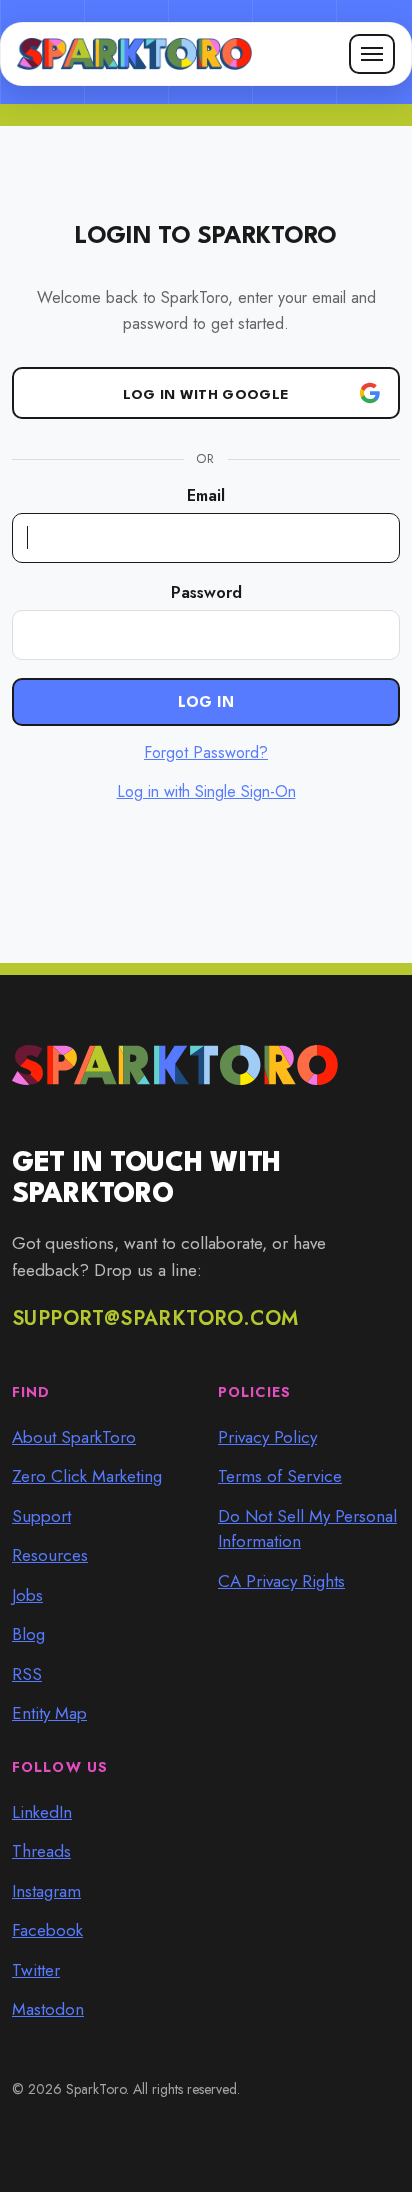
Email (206, 495)
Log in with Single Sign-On (206, 791)
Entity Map (49, 1713)
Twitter (36, 1970)
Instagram (46, 1891)
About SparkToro (74, 1437)
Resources (50, 1555)
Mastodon (48, 2009)
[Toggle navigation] (372, 54)
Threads (41, 1851)
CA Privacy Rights (281, 1581)
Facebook (47, 1930)
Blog (28, 1634)
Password (206, 592)
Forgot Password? (206, 752)
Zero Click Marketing (87, 1476)
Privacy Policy (267, 1437)
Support (41, 1516)
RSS (27, 1674)
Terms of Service (280, 1476)
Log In (206, 703)
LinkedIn (42, 1812)
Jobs (27, 1595)
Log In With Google (206, 395)
